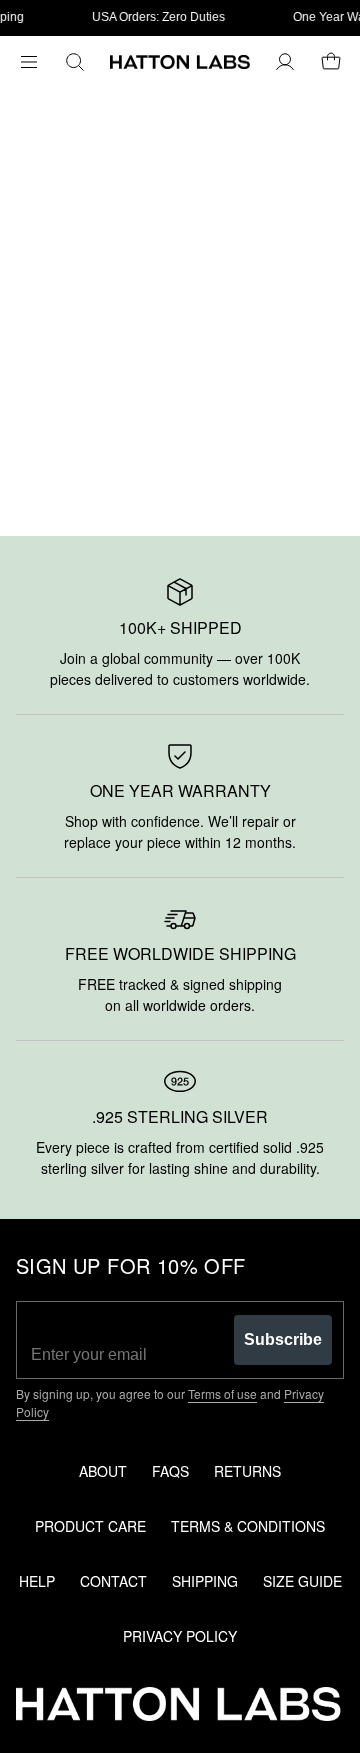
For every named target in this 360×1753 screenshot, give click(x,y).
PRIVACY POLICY (180, 1636)
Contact (113, 1581)
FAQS (170, 1471)
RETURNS (247, 1471)
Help (37, 1581)
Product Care (90, 1526)
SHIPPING (205, 1581)
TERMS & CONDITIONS (248, 1526)
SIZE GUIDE (302, 1581)
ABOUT (103, 1471)
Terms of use (222, 1393)
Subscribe (283, 1339)
